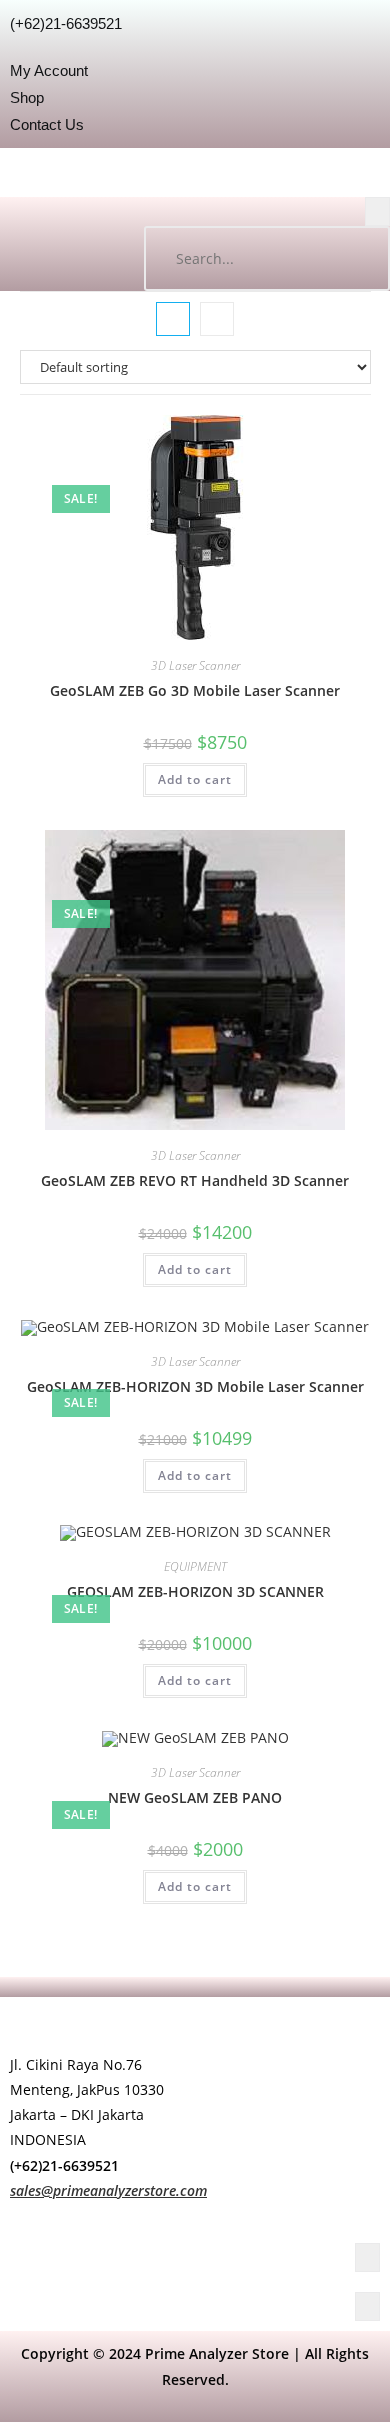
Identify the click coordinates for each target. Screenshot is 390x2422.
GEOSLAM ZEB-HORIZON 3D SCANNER (195, 1591)
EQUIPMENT (195, 1566)
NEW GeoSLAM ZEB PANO (195, 1797)
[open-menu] (377, 211)
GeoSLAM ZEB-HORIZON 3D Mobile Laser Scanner (195, 1386)
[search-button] (355, 258)
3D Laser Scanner (195, 665)
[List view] (217, 319)
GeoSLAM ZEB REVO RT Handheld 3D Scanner (195, 1180)
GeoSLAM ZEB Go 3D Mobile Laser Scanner (195, 690)
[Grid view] (173, 319)
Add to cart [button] (195, 779)
